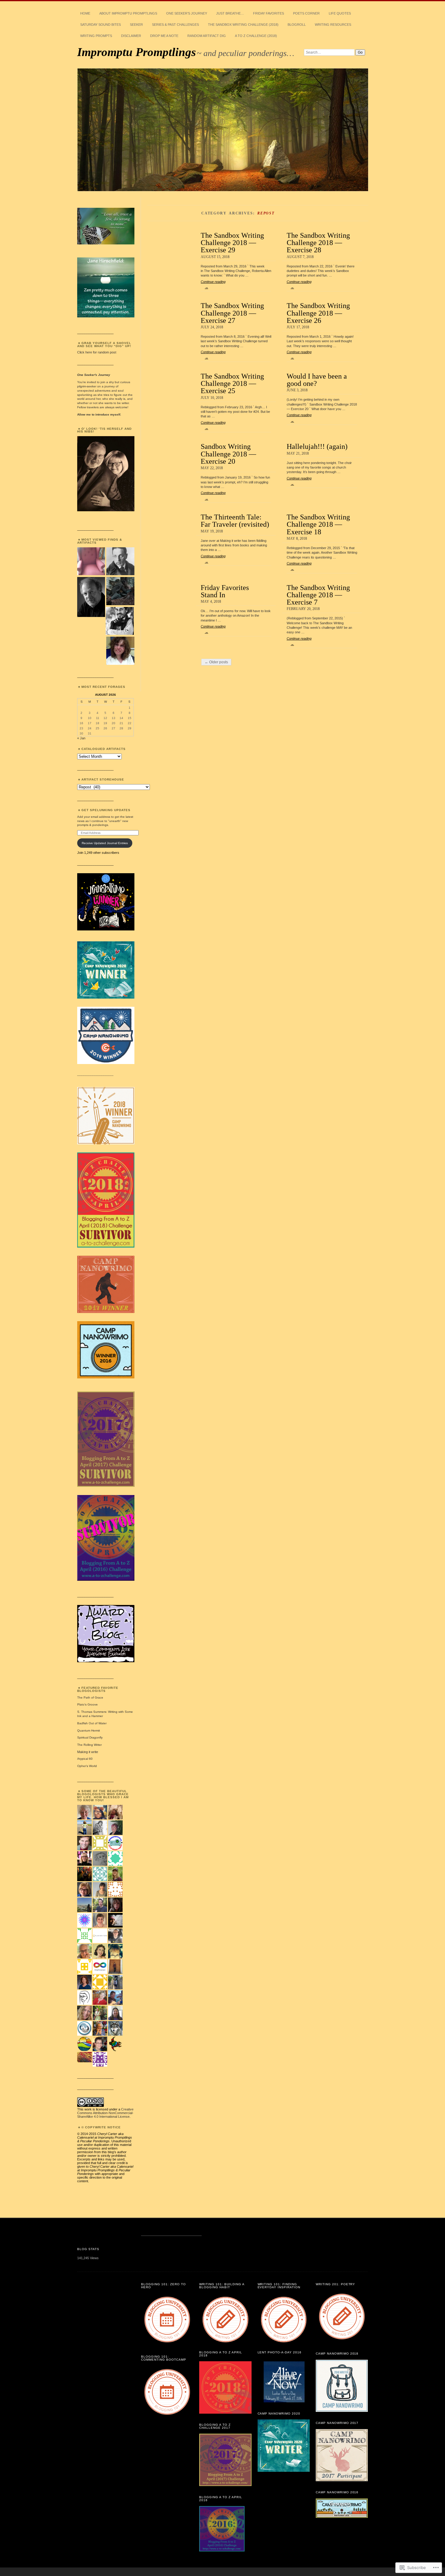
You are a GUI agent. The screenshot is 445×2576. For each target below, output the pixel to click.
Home (85, 13)
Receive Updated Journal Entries (105, 843)
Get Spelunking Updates (106, 810)
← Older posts (216, 662)
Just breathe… (230, 13)
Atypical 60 (85, 1759)
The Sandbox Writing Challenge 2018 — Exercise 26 (318, 313)
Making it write (88, 1752)
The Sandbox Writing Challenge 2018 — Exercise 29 (232, 243)
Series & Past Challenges (175, 25)
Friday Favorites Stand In (225, 591)
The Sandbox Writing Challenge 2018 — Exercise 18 (318, 524)
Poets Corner (306, 13)
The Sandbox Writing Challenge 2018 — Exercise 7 (318, 595)
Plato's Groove (87, 1704)
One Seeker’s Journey (187, 13)
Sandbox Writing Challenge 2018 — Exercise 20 (228, 454)
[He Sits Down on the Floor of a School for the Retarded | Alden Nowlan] (120, 651)
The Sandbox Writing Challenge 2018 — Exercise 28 (318, 243)
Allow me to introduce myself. (99, 414)
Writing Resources (333, 25)
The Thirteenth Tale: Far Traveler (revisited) (235, 521)
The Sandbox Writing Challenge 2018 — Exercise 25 (232, 383)
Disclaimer (131, 36)
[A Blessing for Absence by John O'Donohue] (120, 562)
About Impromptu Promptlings (128, 13)
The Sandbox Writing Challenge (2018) (243, 25)
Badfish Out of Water (92, 1723)
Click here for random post (97, 352)
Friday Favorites (269, 13)
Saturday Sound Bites (101, 25)
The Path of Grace (90, 1697)
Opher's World (87, 1766)
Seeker (136, 25)
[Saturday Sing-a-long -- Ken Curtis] (120, 621)
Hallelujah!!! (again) (317, 446)
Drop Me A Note (164, 36)
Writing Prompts (96, 36)
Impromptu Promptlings (137, 52)
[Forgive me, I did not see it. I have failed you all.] (120, 591)
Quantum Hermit (89, 1731)
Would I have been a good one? (317, 380)
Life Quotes (340, 13)
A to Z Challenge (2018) (256, 36)
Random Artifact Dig (207, 36)
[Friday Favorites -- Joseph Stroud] (91, 597)
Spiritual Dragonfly (90, 1737)
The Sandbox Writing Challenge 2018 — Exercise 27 (232, 313)
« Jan (81, 738)
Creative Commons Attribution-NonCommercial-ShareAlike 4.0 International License (105, 2113)
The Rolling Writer (89, 1745)
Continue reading (213, 284)
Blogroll (297, 25)
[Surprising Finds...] (91, 562)
